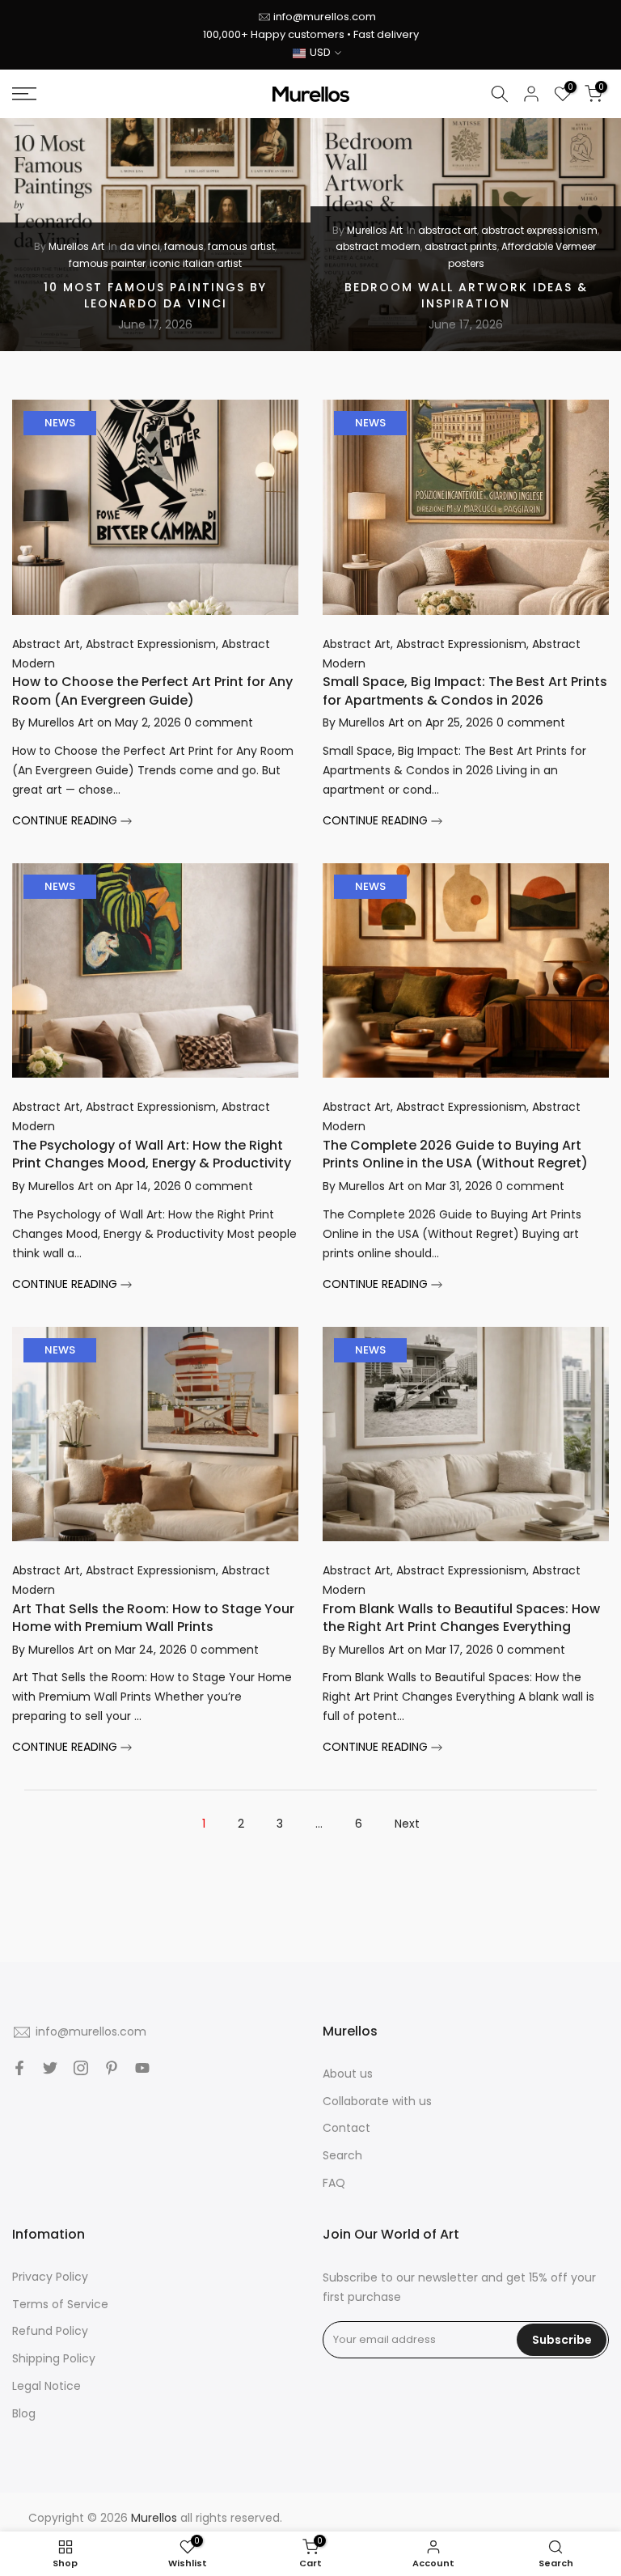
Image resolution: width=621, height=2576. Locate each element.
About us (348, 2074)
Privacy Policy (50, 2277)
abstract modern (378, 247)
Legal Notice (46, 2386)
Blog (24, 2413)
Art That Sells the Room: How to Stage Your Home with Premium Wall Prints (153, 1618)
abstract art (448, 230)
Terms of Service (60, 2304)
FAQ (334, 2183)
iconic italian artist (196, 263)
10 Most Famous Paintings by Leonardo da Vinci (155, 295)
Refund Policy (50, 2331)
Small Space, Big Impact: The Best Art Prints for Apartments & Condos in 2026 (465, 691)
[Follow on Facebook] (19, 2068)
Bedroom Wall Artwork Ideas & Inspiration (466, 295)
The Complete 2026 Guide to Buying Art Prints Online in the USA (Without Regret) (455, 1154)
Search (342, 2155)
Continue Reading (66, 820)
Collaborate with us (377, 2101)
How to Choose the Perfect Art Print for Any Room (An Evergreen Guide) (152, 691)
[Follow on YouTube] (142, 2068)
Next (407, 1824)
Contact (346, 2128)
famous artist (241, 247)
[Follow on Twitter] (50, 2068)
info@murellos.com (325, 17)
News (60, 423)
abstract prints (461, 247)
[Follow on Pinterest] (112, 2068)
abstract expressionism (539, 230)
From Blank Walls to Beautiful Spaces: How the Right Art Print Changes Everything (461, 1618)
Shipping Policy (54, 2358)
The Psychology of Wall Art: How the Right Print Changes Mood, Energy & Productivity (152, 1154)
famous (184, 247)
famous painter (107, 263)
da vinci (140, 247)
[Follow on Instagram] (81, 2068)
